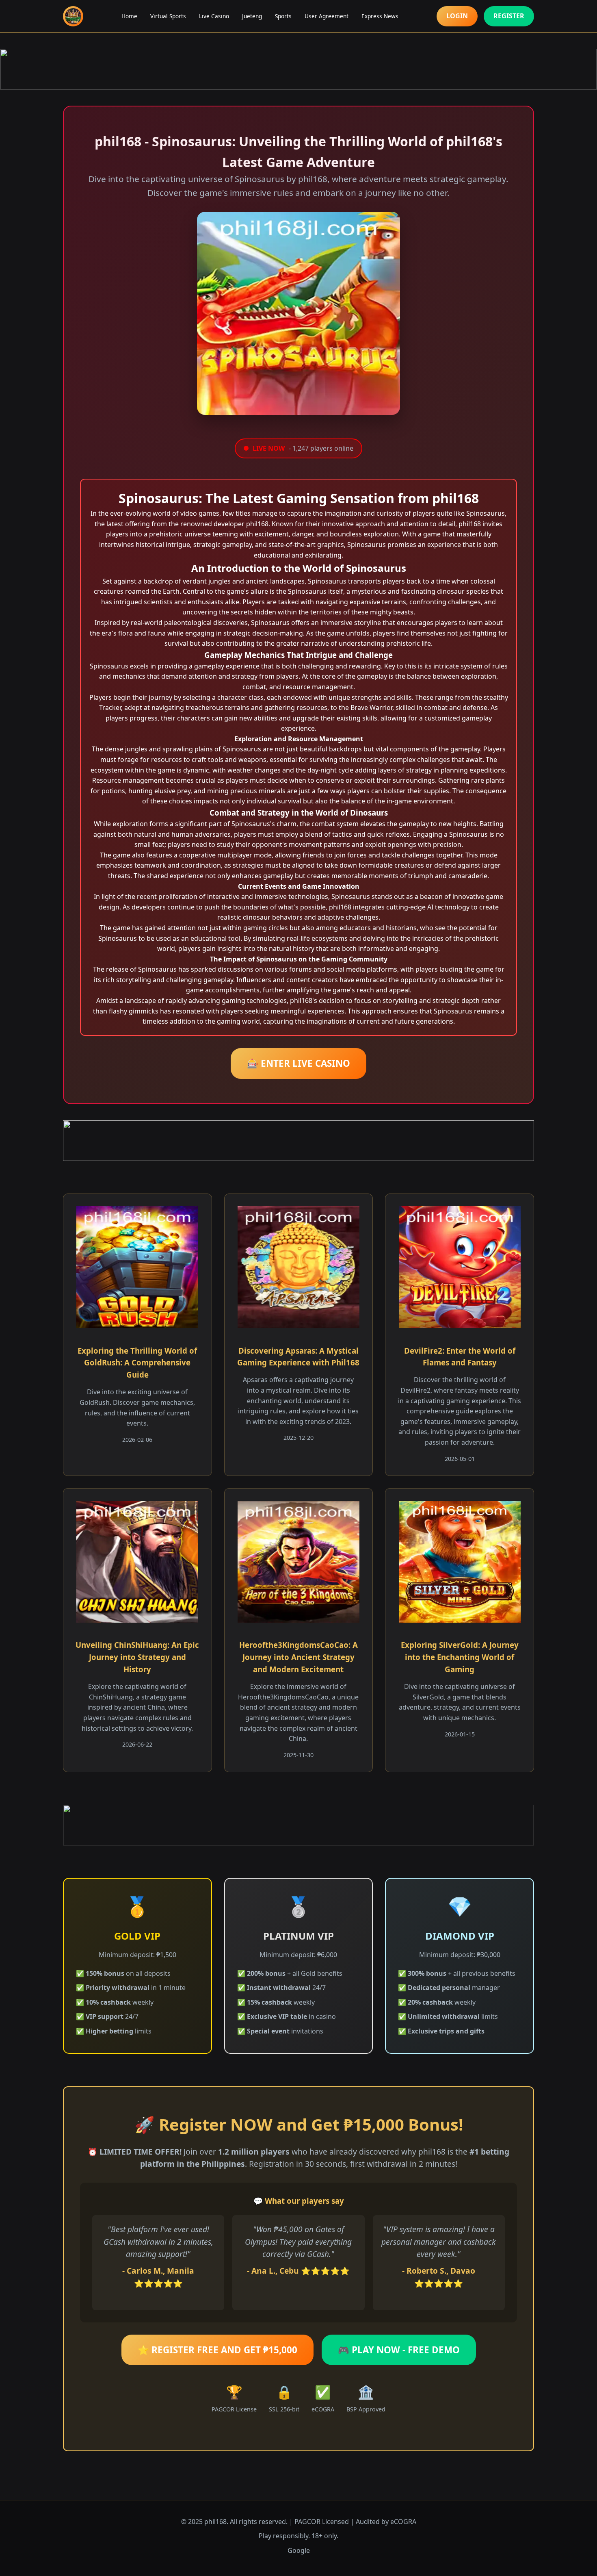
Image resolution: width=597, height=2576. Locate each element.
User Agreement (327, 16)
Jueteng (252, 16)
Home (129, 16)
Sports (283, 16)
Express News (380, 16)
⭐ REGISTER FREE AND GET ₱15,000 (217, 2350)
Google (299, 2550)
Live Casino (214, 16)
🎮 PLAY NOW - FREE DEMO (399, 2350)
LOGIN (457, 16)
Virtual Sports (168, 16)
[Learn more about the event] (298, 69)
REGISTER (509, 16)
